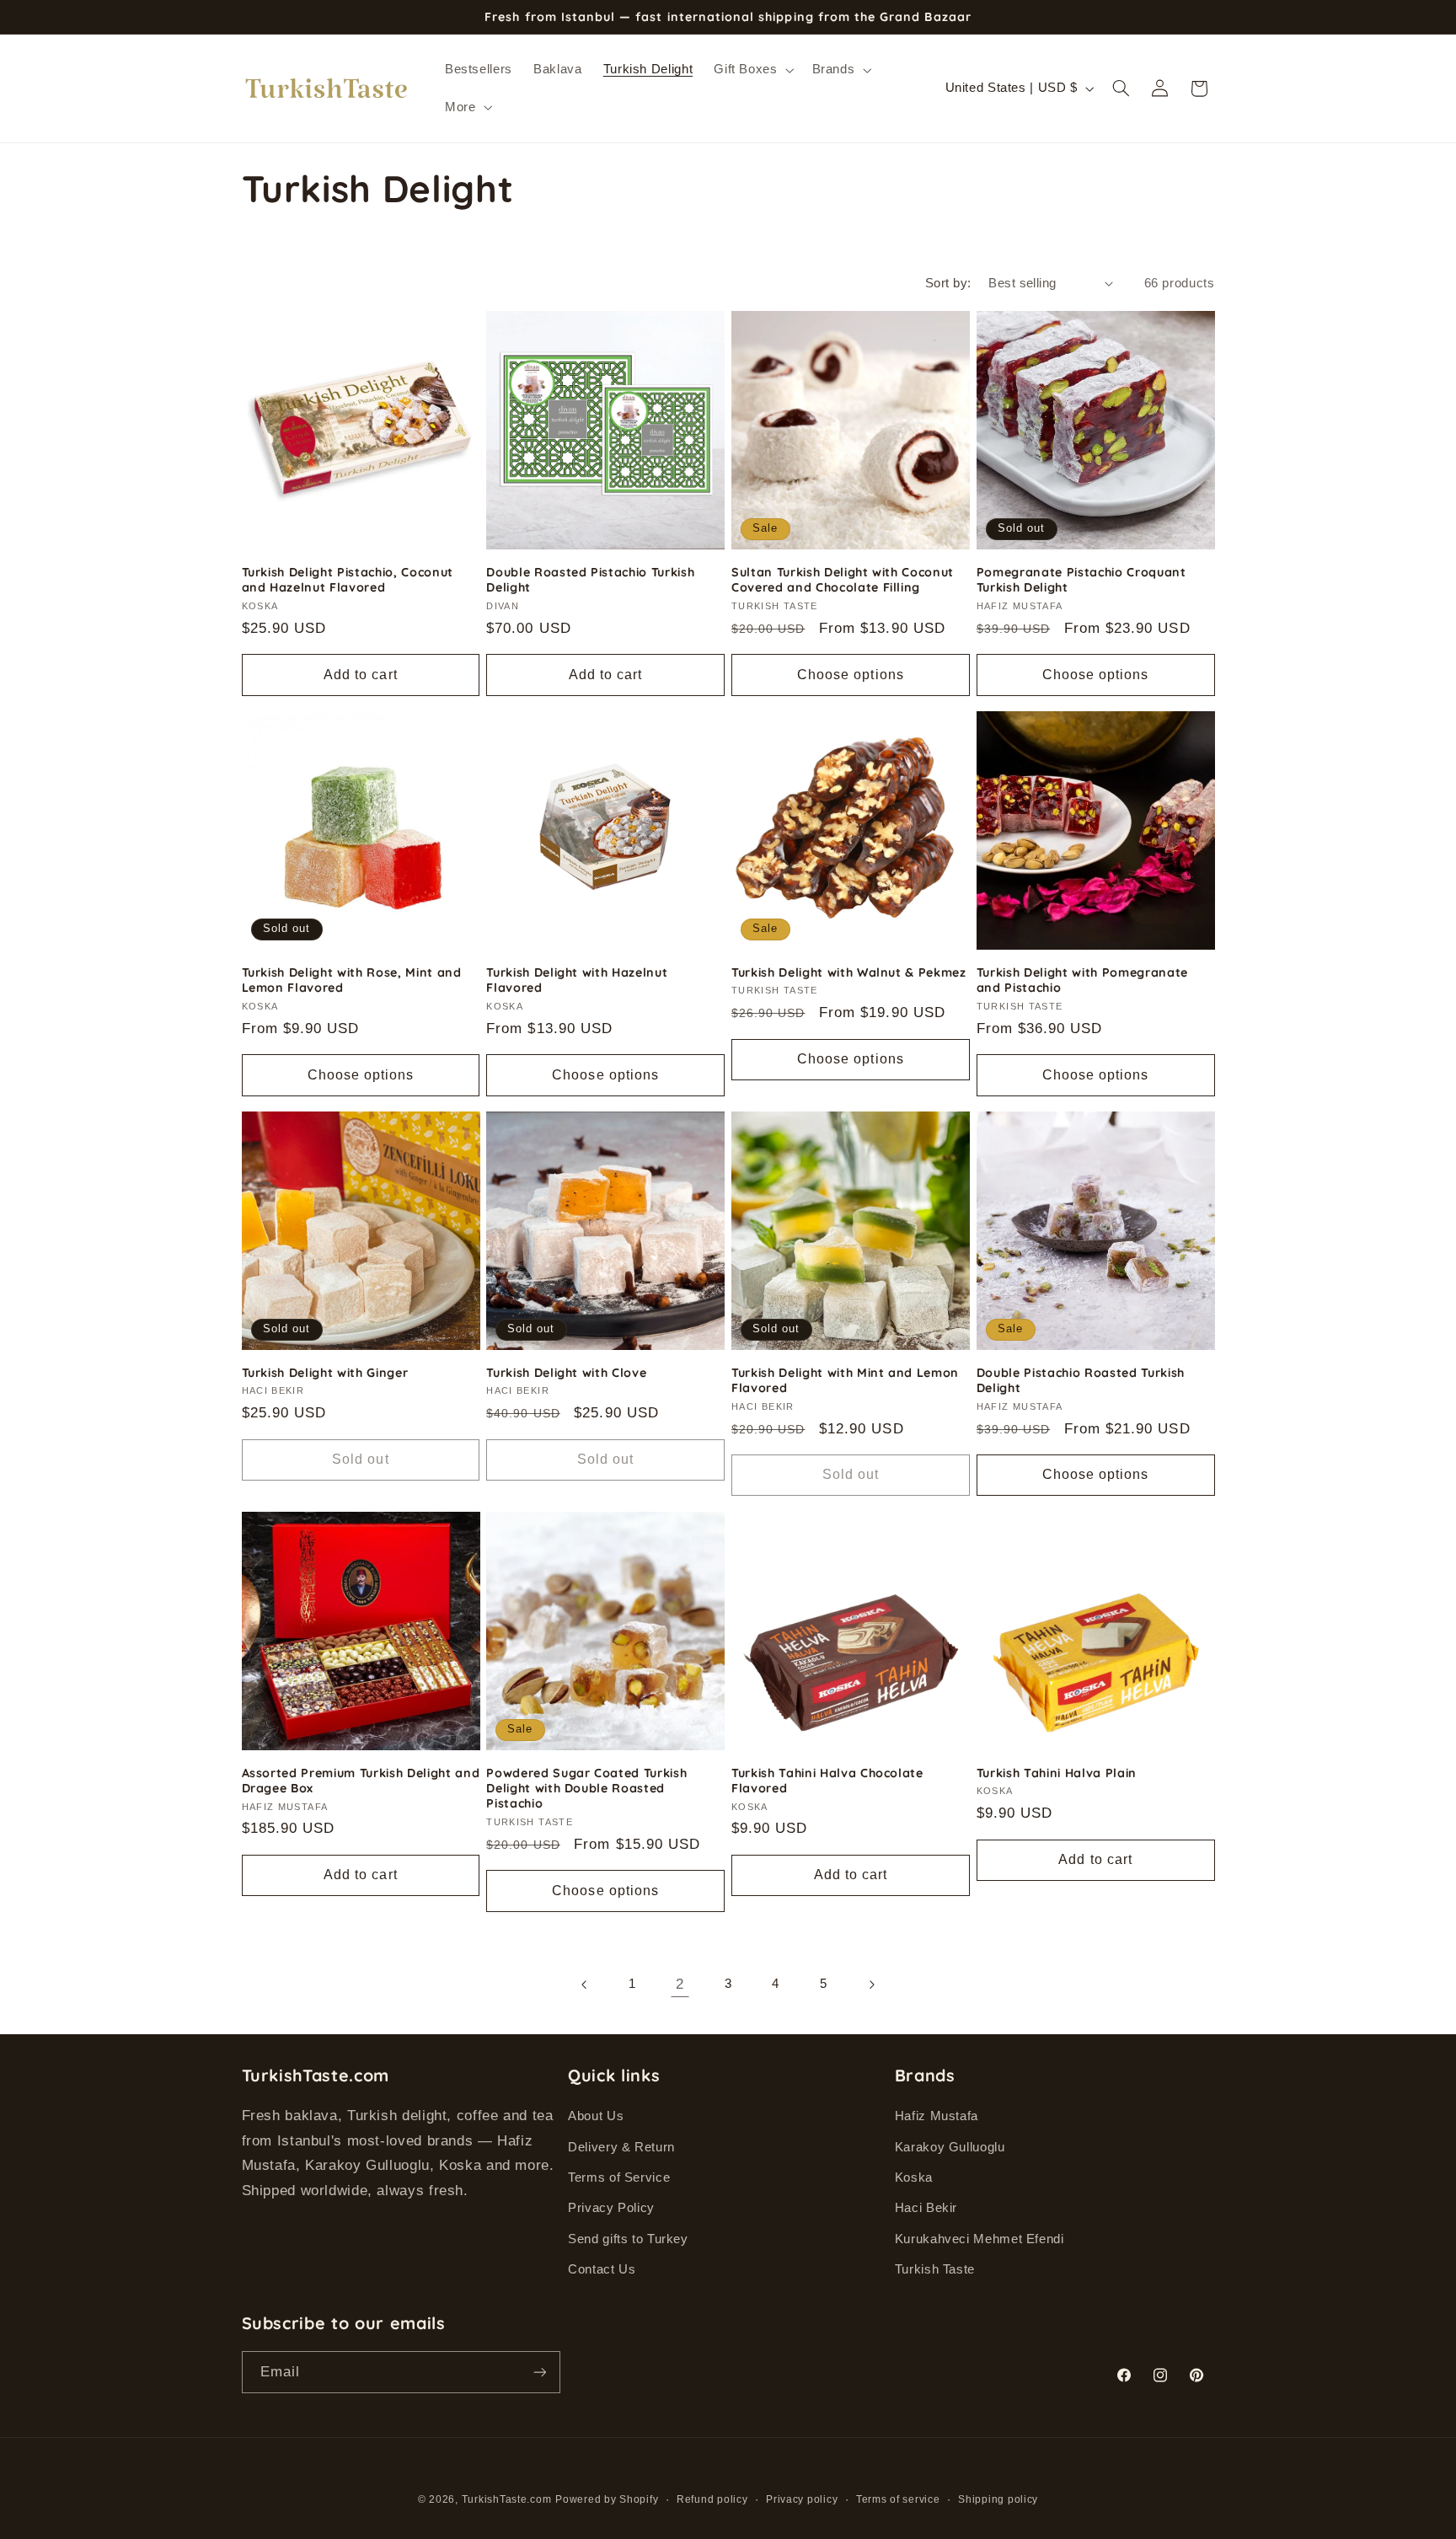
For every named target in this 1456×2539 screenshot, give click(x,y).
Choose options (851, 675)
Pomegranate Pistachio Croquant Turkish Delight (1081, 580)
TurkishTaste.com (507, 2499)
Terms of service (898, 2499)
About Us (596, 2116)
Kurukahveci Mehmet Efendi (980, 2239)
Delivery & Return (621, 2147)
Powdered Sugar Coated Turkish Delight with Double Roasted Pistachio (586, 1789)
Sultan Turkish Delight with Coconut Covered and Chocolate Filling (843, 580)
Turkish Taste (935, 2269)
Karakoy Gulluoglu (950, 2147)
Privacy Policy (611, 2208)
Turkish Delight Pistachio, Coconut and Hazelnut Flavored (348, 580)
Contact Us (602, 2269)
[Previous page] (585, 1985)
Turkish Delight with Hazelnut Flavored (577, 980)
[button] (752, 70)
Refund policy (712, 2499)
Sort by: (948, 283)
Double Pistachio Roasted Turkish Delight (1081, 1380)
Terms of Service (619, 2177)
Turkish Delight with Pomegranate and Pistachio (1082, 980)
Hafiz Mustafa (937, 2116)
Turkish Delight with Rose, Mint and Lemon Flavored (352, 980)
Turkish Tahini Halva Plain (1057, 1773)
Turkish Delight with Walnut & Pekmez (849, 972)
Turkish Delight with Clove (566, 1373)
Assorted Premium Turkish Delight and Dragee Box (361, 1781)
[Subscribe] (539, 2372)
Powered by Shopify (607, 2499)
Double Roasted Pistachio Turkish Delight (590, 580)
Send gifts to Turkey (628, 2239)
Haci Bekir (926, 2208)
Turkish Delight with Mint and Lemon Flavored (845, 1380)
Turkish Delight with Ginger (325, 1373)
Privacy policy (802, 2499)
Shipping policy (998, 2499)
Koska (914, 2177)
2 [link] (680, 1984)
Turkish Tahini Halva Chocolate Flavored (827, 1781)
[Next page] (871, 1985)
